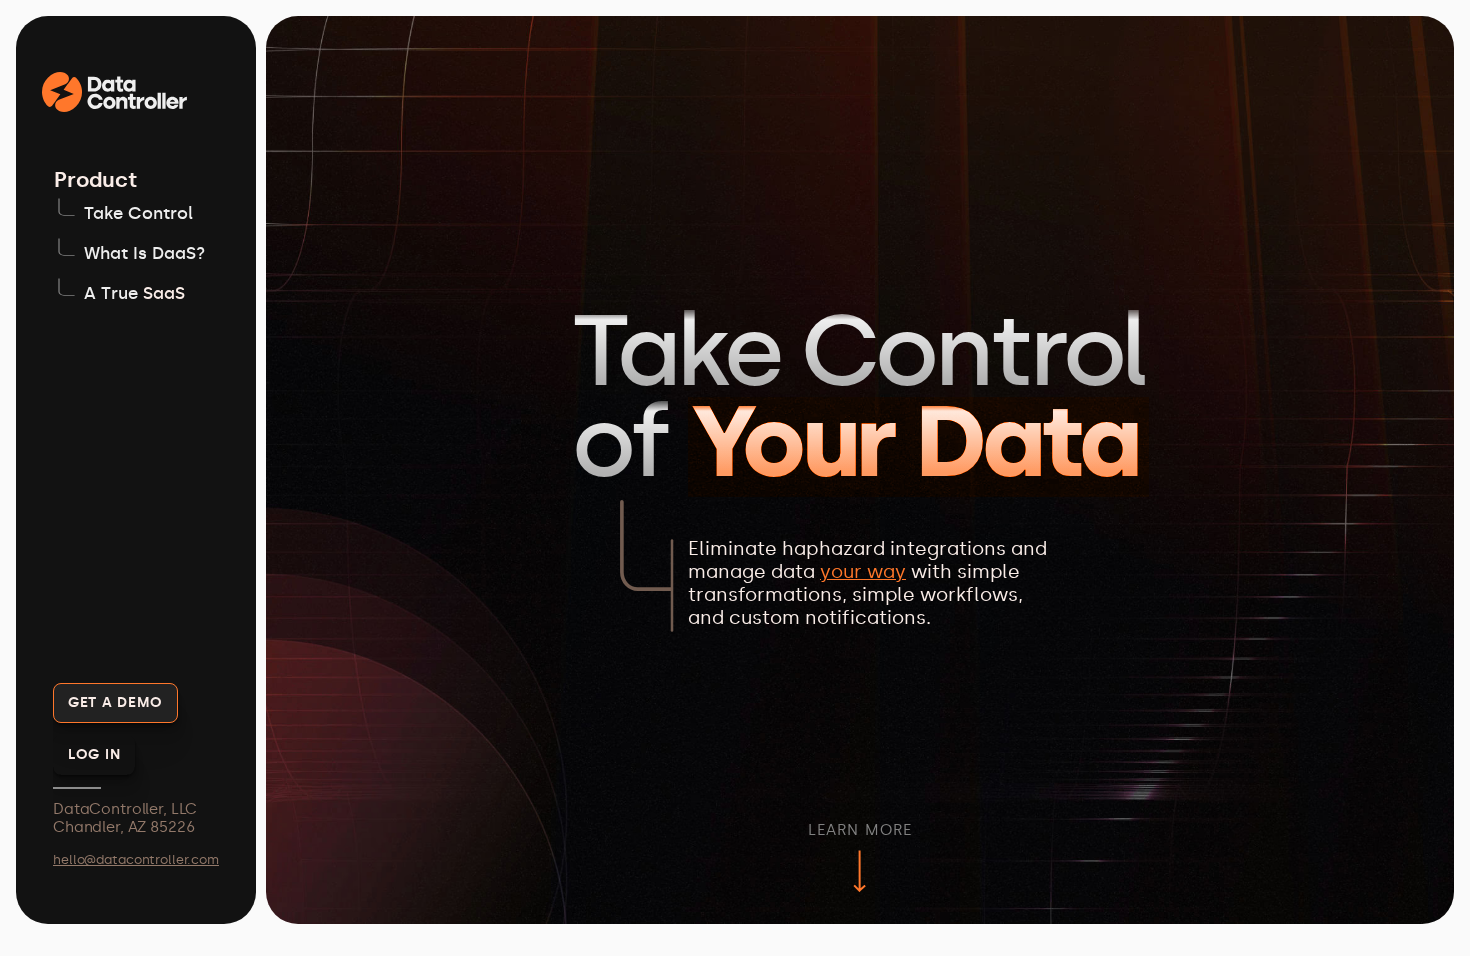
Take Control (138, 213)
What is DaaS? (144, 253)
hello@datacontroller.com (136, 859)
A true (113, 293)
